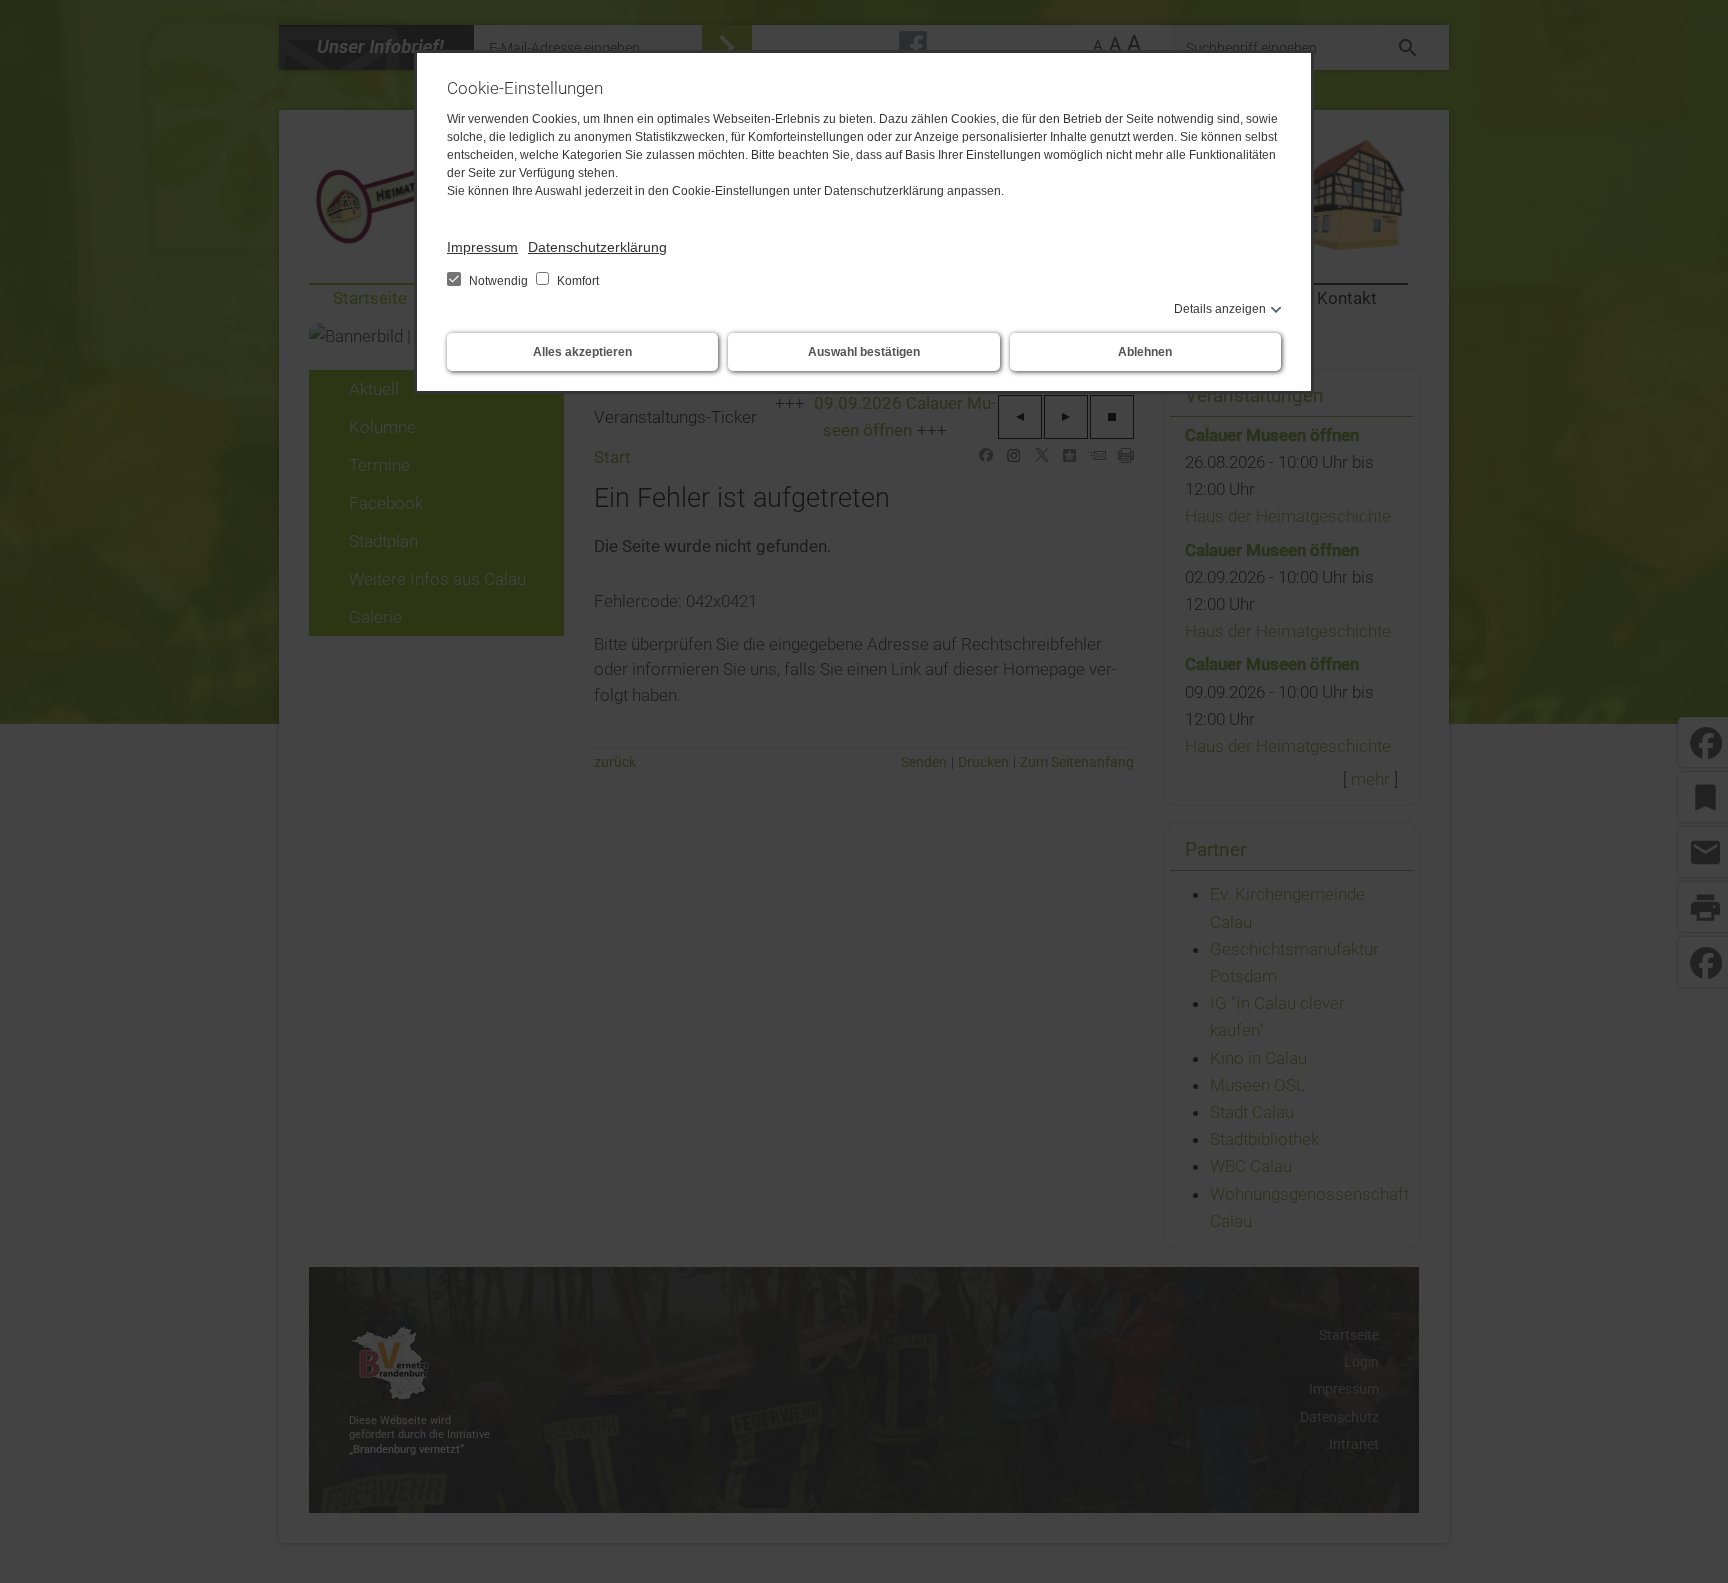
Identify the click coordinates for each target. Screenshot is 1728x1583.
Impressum (482, 247)
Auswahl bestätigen (864, 352)
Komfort (576, 281)
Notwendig (498, 281)
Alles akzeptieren (582, 352)
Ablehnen (1145, 352)
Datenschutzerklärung (597, 247)
